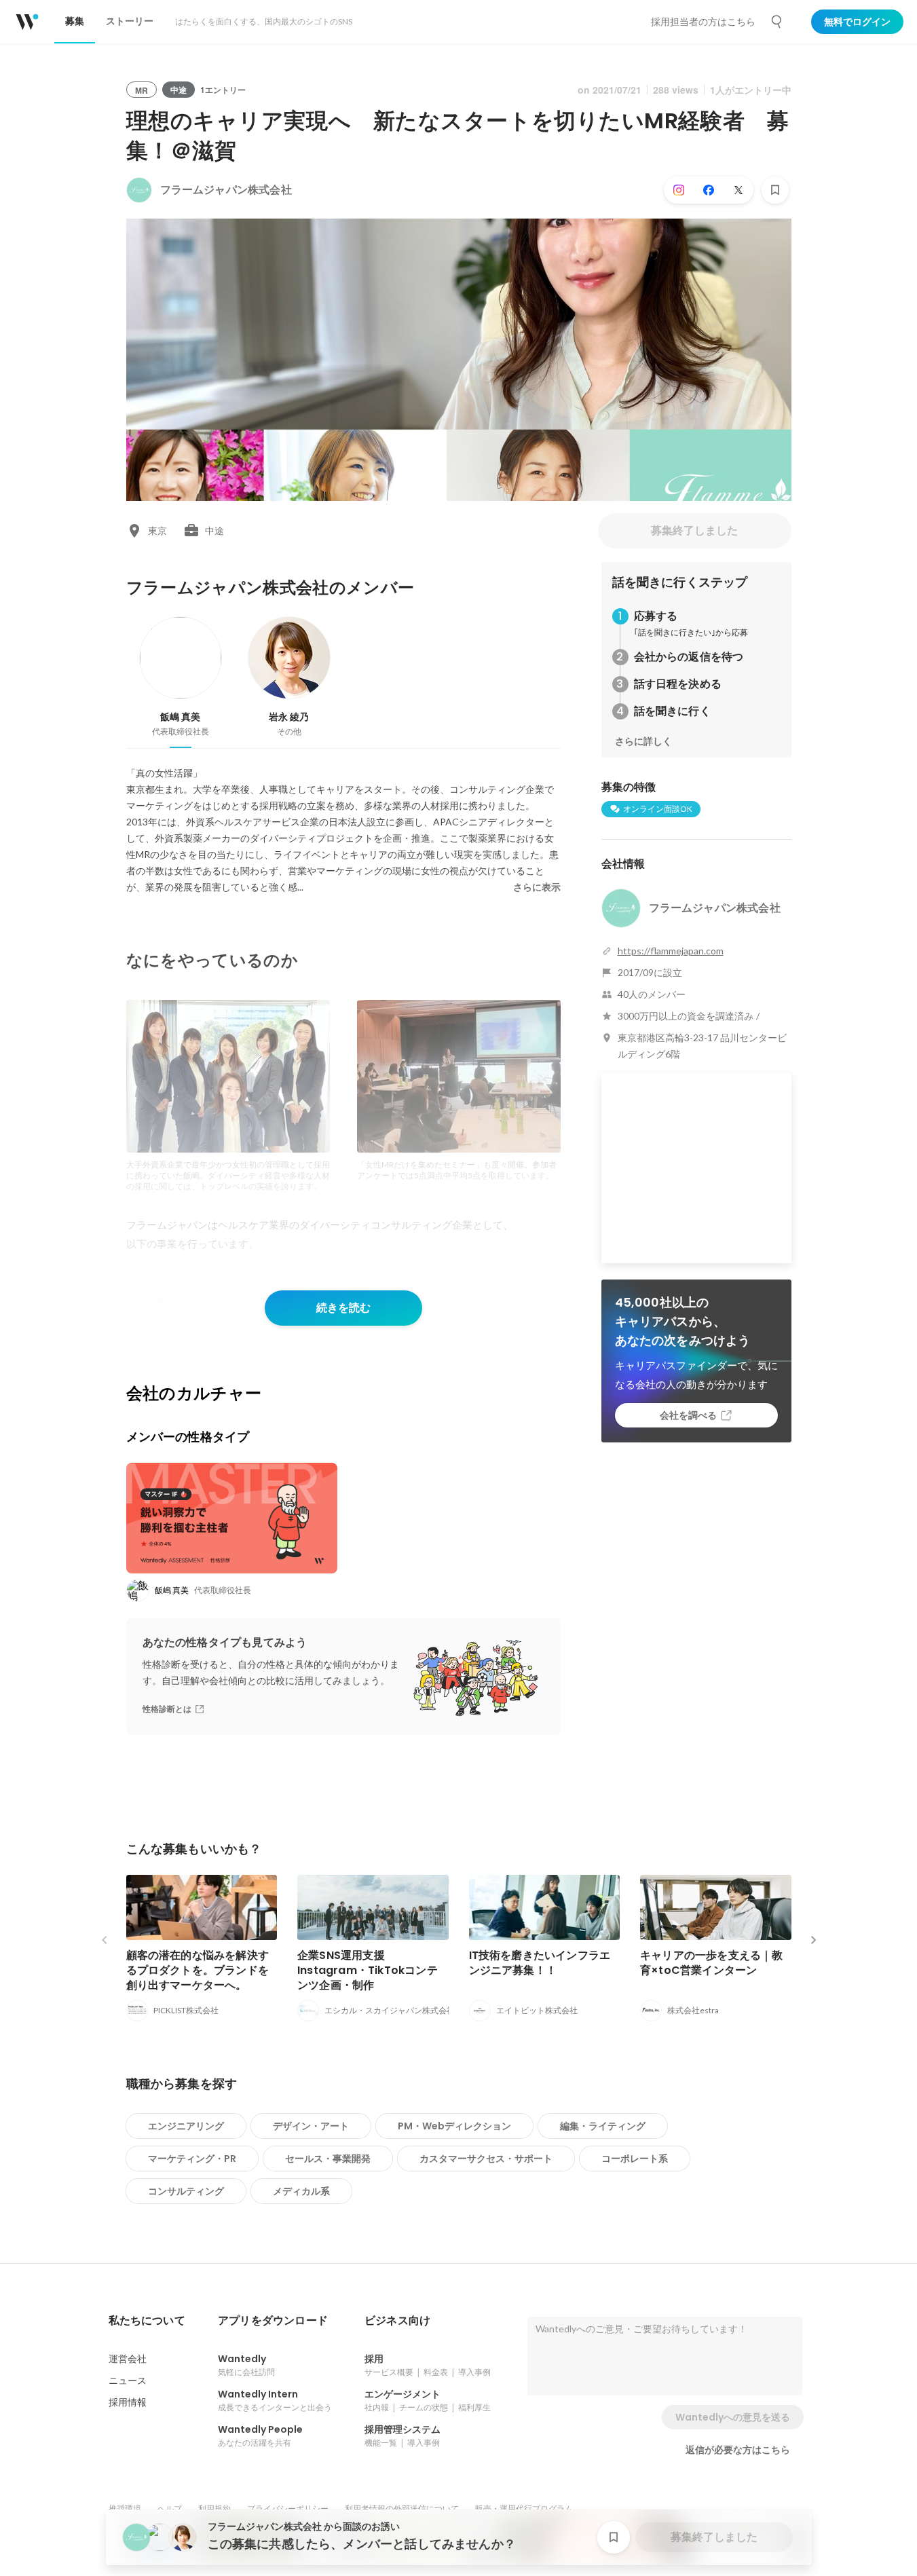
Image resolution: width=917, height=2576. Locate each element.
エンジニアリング (186, 2126)
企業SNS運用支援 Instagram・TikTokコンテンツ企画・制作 (368, 1970)
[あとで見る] (775, 190)
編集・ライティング (603, 2126)
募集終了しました (694, 530)
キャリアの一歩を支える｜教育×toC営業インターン (712, 1963)
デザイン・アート (311, 2126)
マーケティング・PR (192, 2159)
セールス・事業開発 (328, 2159)
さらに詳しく (643, 741)
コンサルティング (186, 2191)
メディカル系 (301, 2191)
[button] (147, 2321)
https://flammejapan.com (671, 951)
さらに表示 (537, 887)
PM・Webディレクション (454, 2126)
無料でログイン (857, 22)
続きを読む (343, 1308)
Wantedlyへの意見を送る (733, 2417)
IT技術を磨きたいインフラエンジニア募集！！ (540, 1963)
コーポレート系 (635, 2159)
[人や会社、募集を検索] (777, 22)
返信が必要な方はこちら (738, 2450)
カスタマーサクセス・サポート (486, 2159)
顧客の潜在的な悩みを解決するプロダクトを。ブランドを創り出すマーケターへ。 (198, 1970)
